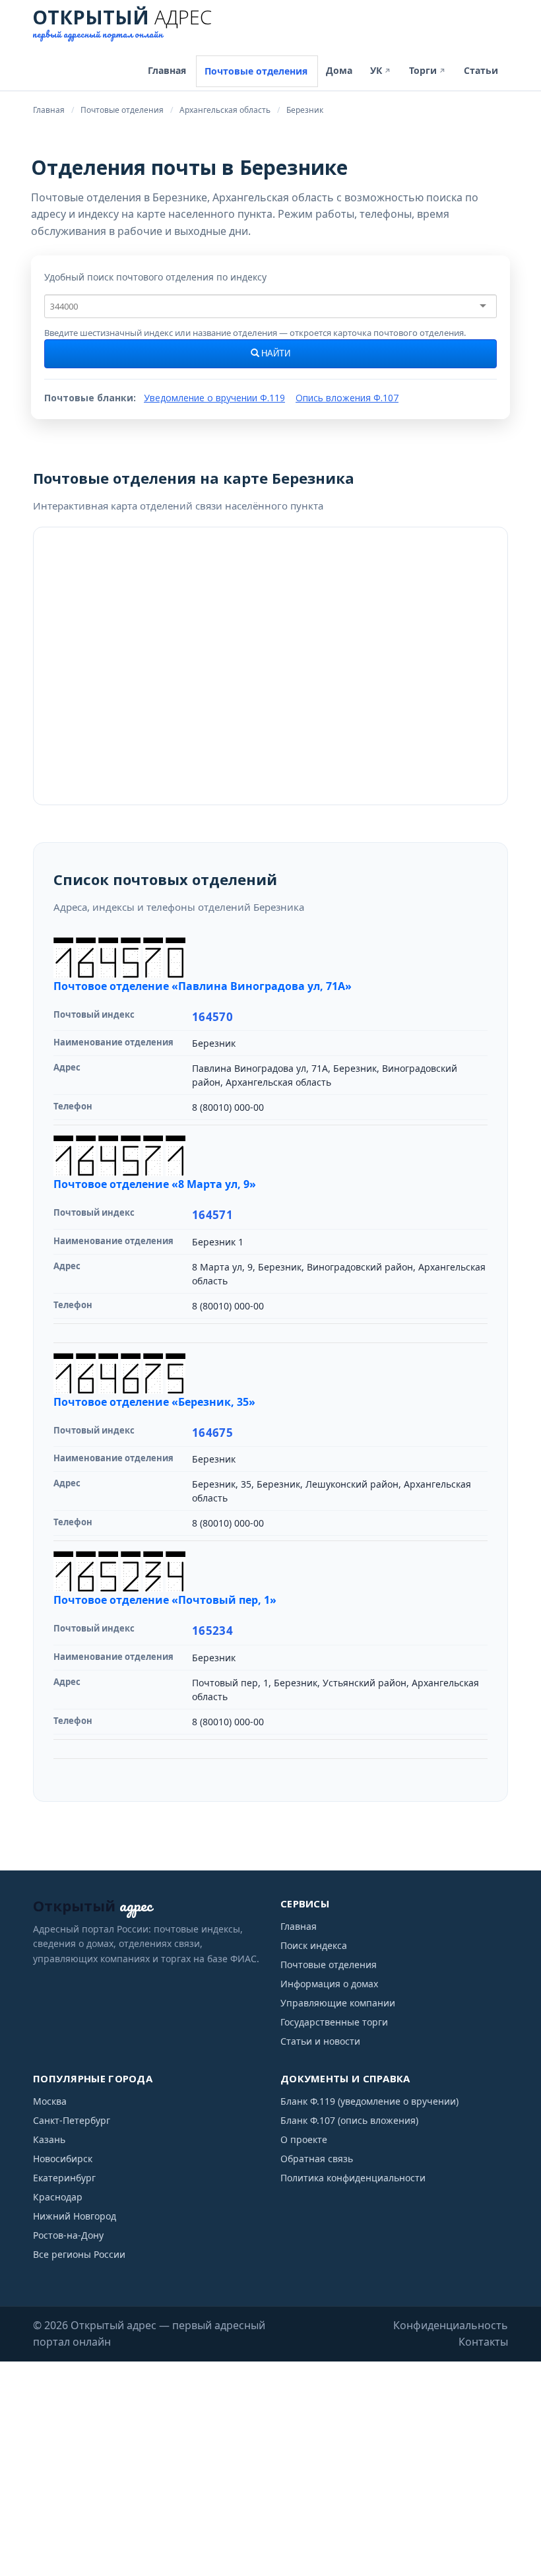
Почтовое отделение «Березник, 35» (154, 1402)
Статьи (481, 70)
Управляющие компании (338, 2003)
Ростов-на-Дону (68, 2235)
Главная (167, 70)
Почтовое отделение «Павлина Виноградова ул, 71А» (203, 986)
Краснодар (58, 2197)
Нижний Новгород (75, 2216)
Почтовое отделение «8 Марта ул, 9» (155, 1184)
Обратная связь (317, 2159)
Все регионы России (79, 2254)
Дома (339, 70)
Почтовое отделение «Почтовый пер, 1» (165, 1600)
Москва (50, 2101)
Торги (428, 70)
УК (381, 70)
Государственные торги (334, 2022)
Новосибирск (63, 2159)
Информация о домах (329, 1984)
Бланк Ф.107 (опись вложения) (349, 2120)
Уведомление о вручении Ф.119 (214, 398)
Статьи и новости (320, 2041)
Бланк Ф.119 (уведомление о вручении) (369, 2101)
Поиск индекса (314, 1945)
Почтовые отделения (256, 71)
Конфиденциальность (451, 2325)
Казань (49, 2139)
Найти (275, 354)
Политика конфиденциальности (353, 2178)
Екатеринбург (64, 2178)
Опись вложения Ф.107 (347, 398)
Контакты (483, 2342)
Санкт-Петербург (72, 2120)
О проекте (304, 2139)
